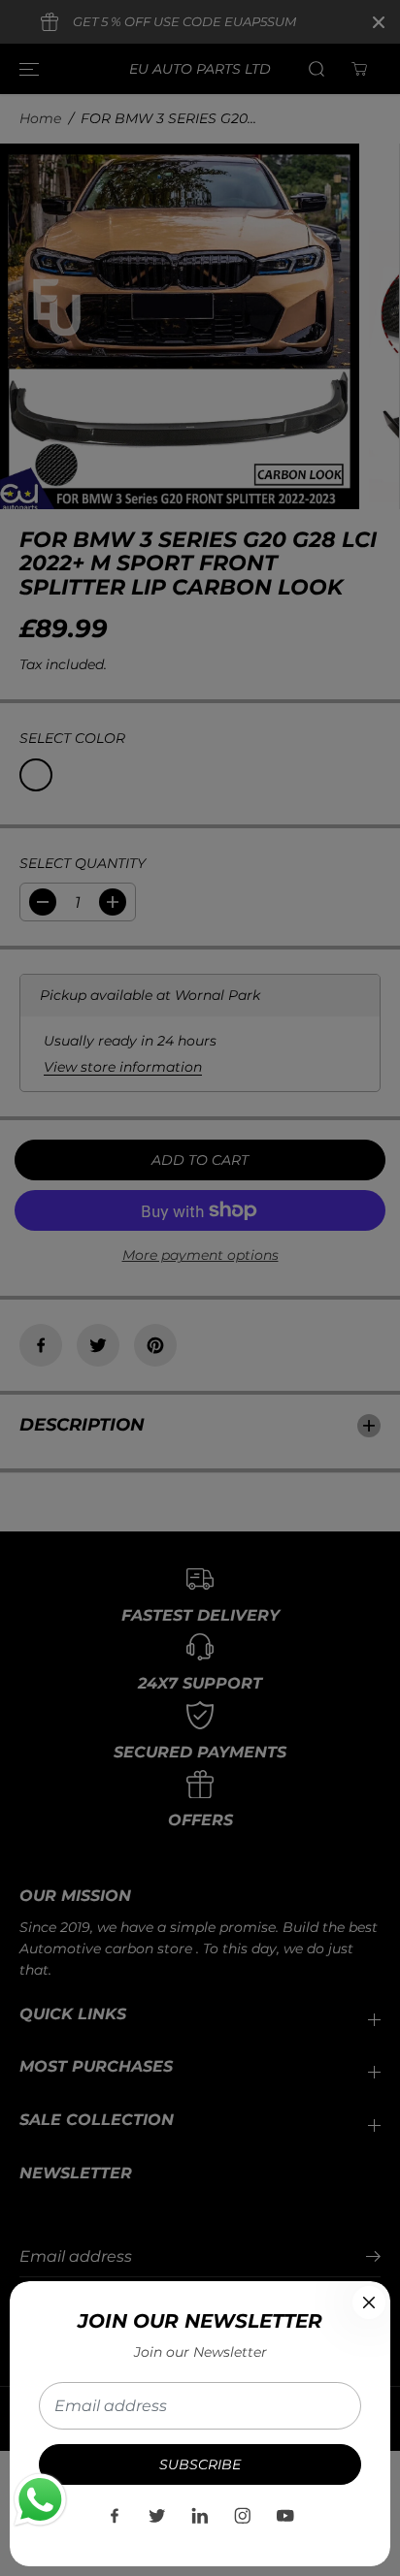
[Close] (369, 2302)
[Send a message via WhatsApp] (40, 2500)
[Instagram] (243, 2516)
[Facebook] (115, 2516)
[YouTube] (285, 2516)
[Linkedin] (200, 2516)
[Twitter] (157, 2516)
